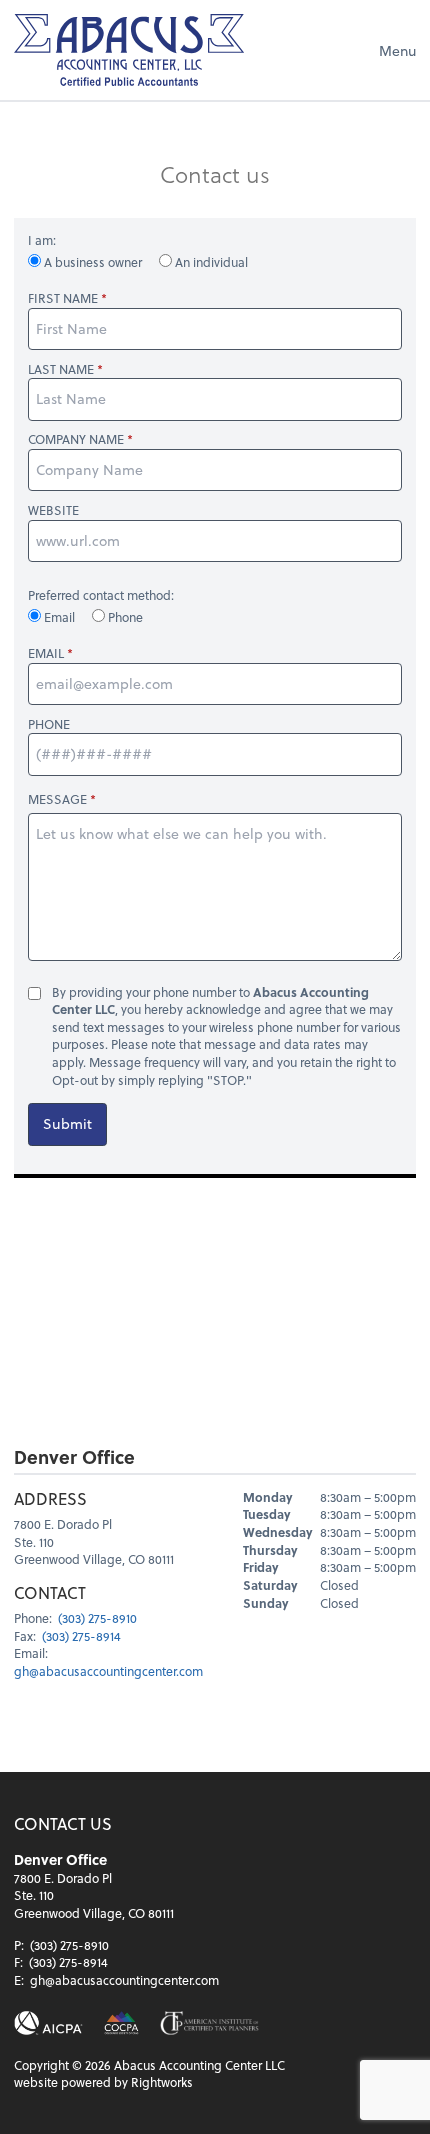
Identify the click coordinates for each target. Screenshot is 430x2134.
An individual (210, 262)
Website (53, 510)
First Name (63, 298)
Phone (124, 617)
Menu (397, 50)
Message (57, 799)
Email (59, 617)
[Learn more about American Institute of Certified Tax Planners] (209, 2023)
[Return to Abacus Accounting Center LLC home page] (129, 50)
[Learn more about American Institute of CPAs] (48, 2023)
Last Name (61, 369)
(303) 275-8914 (81, 1636)
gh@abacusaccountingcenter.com (108, 1671)
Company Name (76, 439)
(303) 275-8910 (97, 1618)
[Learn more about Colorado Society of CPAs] (121, 2023)
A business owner (93, 262)
